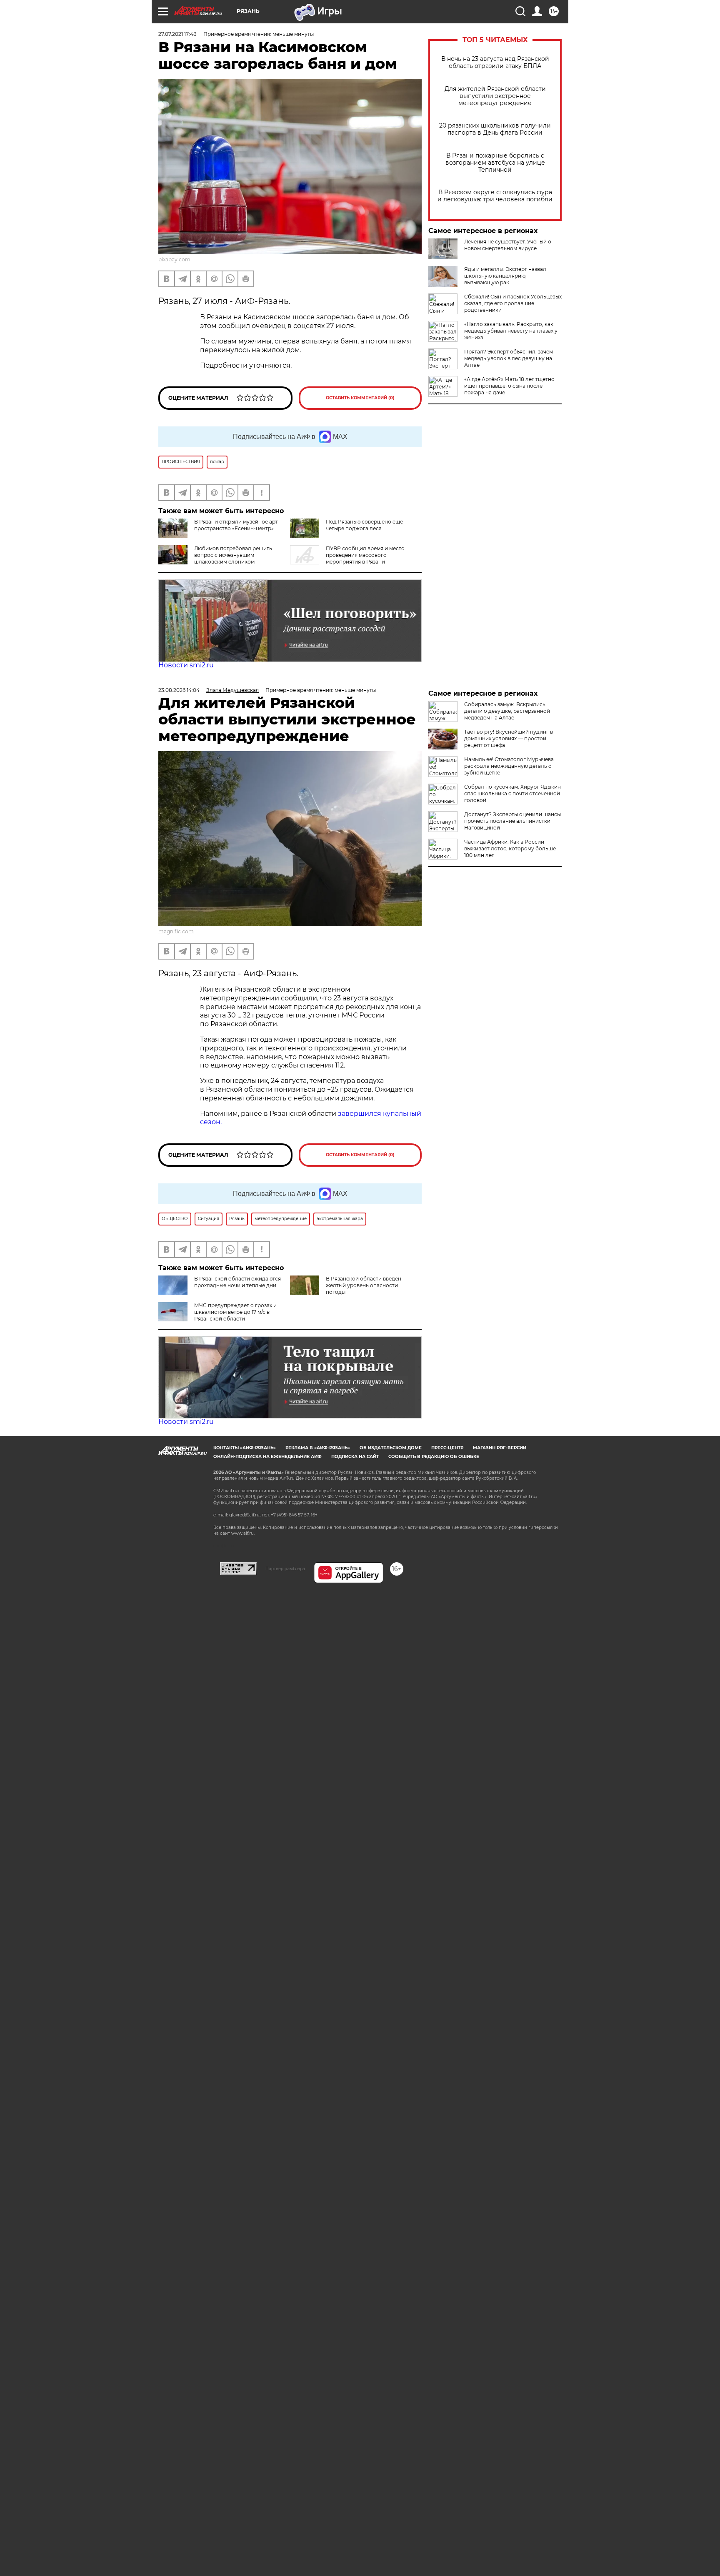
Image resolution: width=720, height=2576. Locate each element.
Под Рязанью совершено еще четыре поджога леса (364, 525)
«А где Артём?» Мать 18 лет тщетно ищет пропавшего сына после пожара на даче (509, 386)
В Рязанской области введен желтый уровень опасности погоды (364, 1285)
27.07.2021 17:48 (177, 34)
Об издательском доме (391, 1448)
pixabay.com (174, 259)
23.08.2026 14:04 (179, 690)
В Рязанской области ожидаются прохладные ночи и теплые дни (237, 1282)
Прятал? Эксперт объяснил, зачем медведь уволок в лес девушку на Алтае (509, 358)
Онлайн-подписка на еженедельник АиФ (267, 1457)
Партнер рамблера (285, 1569)
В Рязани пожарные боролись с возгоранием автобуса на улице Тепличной (495, 163)
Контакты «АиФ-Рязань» (245, 1448)
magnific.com (176, 931)
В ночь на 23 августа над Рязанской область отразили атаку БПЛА (495, 63)
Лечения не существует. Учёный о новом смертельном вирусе (508, 245)
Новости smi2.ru (186, 665)
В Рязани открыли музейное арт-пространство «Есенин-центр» (237, 525)
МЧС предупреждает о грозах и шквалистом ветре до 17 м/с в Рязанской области (235, 1312)
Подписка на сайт (355, 1457)
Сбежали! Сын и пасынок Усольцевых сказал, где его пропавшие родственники (513, 303)
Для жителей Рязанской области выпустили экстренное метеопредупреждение (495, 96)
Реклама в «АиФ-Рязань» (318, 1448)
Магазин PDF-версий (500, 1448)
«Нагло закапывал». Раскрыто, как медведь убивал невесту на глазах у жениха (511, 331)
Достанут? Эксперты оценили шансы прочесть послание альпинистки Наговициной (512, 821)
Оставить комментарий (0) (360, 398)
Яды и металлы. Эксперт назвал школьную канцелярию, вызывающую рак (505, 276)
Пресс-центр (447, 1448)
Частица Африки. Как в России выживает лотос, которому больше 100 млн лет (510, 848)
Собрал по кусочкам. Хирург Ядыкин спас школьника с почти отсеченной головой (512, 793)
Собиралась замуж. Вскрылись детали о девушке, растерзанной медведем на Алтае (507, 711)
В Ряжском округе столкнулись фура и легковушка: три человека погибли (495, 196)
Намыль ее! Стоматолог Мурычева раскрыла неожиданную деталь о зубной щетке (509, 766)
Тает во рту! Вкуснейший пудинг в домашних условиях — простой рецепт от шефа (509, 738)
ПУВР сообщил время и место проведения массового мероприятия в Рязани (365, 555)
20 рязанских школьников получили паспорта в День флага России (495, 129)
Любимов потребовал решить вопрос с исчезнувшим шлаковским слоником (233, 555)
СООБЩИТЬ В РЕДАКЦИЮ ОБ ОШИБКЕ (434, 1457)
